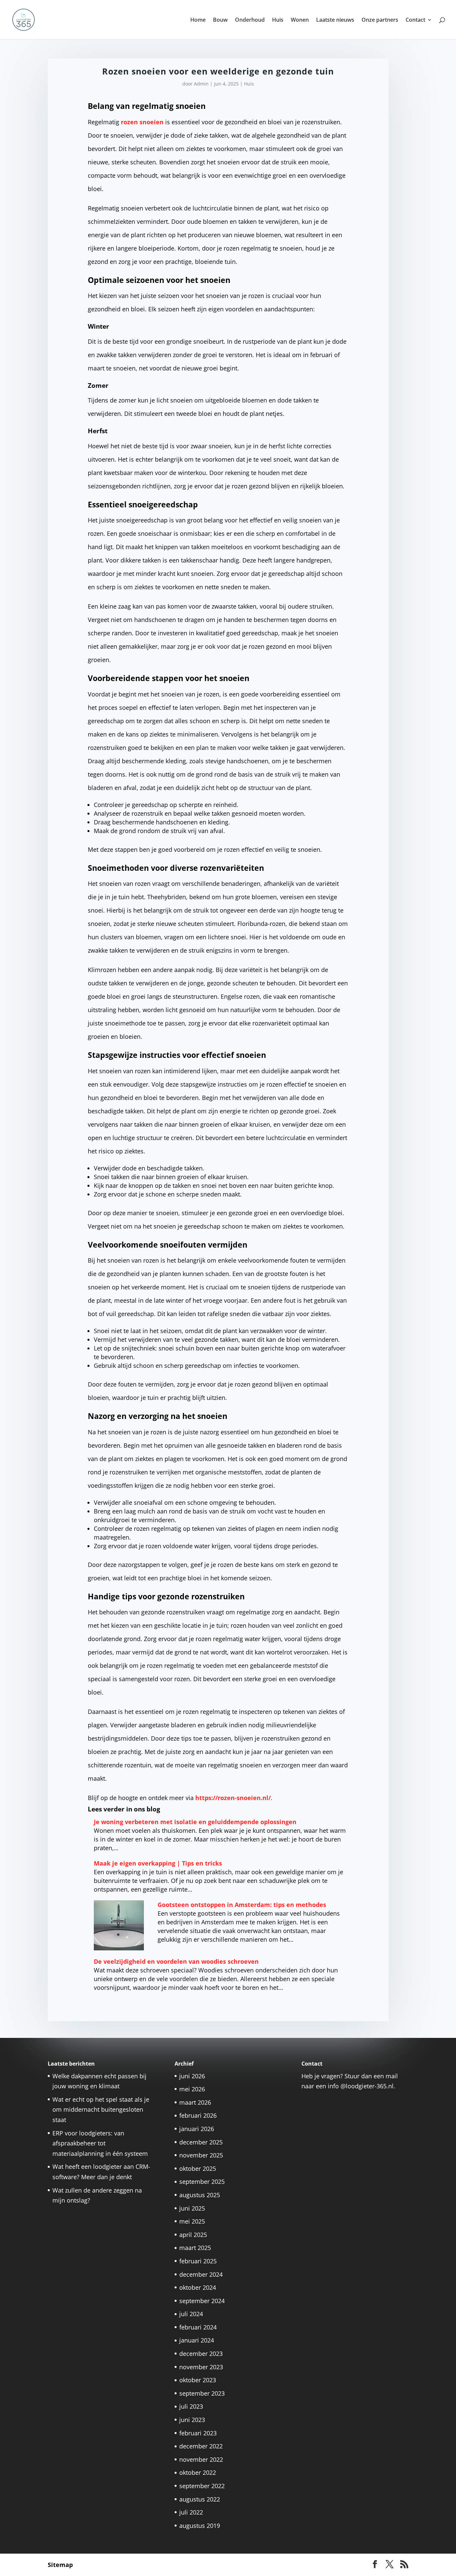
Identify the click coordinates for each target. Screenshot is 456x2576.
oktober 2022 (198, 2472)
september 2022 (202, 2486)
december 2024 (201, 2274)
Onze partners (380, 20)
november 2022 (201, 2459)
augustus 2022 (200, 2499)
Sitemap (60, 2565)
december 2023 (201, 2354)
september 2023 (202, 2393)
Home (198, 20)
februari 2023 (198, 2433)
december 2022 (201, 2446)
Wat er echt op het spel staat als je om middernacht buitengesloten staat (101, 2110)
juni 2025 (192, 2208)
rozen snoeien (142, 122)
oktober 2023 (198, 2380)
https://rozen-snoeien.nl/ (233, 1798)
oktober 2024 (198, 2287)
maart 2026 (195, 2102)
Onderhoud (250, 20)
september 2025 (202, 2182)
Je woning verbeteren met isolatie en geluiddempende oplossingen (195, 1822)
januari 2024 (197, 2340)
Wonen (300, 20)
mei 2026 (192, 2089)
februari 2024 (198, 2327)
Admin (201, 84)
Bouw (220, 20)
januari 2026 (197, 2129)
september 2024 (202, 2301)
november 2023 (201, 2367)
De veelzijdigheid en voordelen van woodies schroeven (176, 1961)
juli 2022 (191, 2512)
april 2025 (193, 2235)
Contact (415, 20)
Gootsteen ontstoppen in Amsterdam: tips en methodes (242, 1905)
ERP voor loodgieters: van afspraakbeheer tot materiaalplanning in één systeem (100, 2143)
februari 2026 (198, 2115)
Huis (278, 20)
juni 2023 (192, 2420)
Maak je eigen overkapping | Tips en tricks (158, 1863)
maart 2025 (195, 2248)
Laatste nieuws (335, 20)
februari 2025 (198, 2261)
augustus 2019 (200, 2526)
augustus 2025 (200, 2195)
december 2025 (201, 2142)
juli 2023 (191, 2406)
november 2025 (201, 2155)
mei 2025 (192, 2221)
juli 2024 (191, 2314)
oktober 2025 (198, 2168)
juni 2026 (192, 2076)
